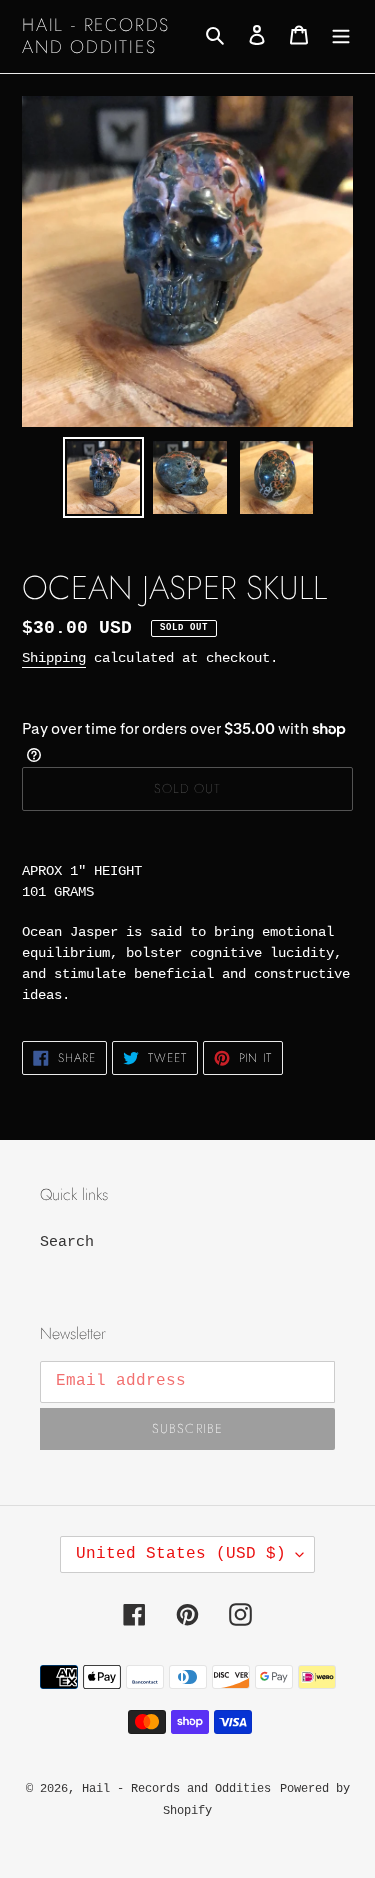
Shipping (54, 658)
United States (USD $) (181, 1554)
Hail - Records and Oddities (96, 36)
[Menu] (341, 36)
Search (67, 1242)
